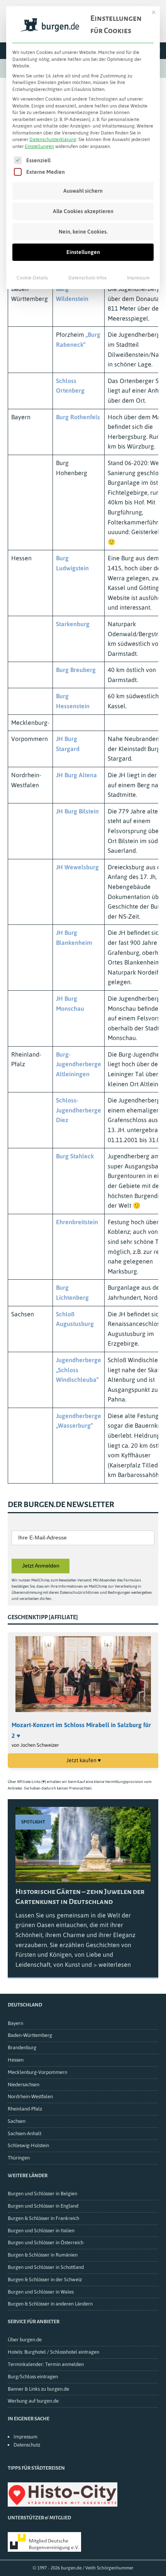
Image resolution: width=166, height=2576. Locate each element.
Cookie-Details (32, 278)
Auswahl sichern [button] (83, 191)
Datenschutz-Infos (87, 278)
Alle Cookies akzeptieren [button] (83, 211)
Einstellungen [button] (39, 146)
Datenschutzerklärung (53, 139)
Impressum (138, 278)
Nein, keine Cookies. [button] (83, 232)
